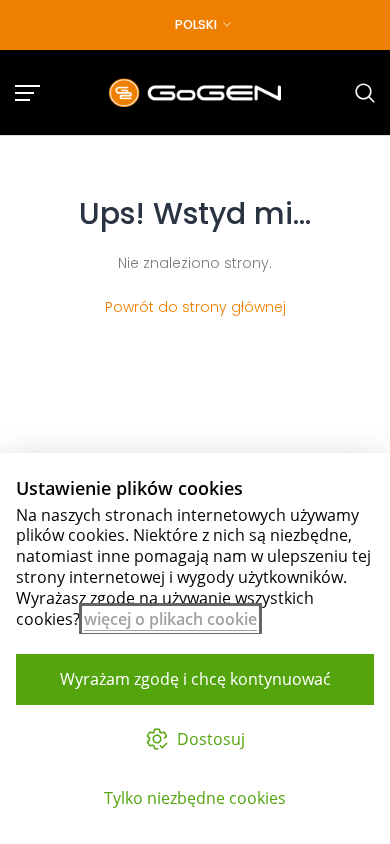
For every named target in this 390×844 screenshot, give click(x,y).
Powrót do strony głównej (195, 307)
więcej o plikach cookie (170, 619)
